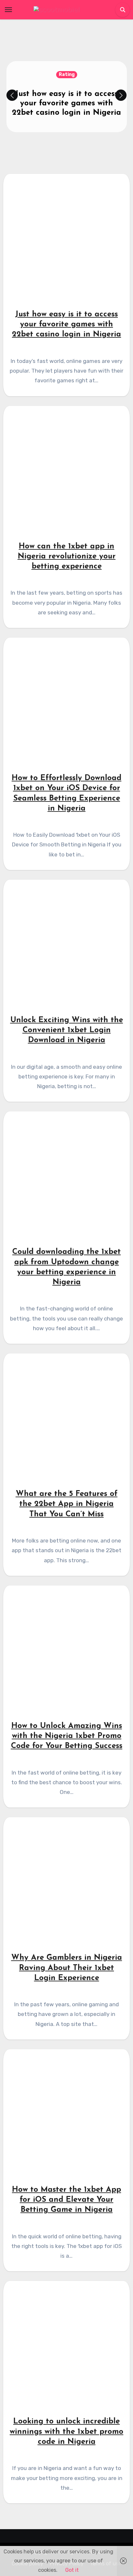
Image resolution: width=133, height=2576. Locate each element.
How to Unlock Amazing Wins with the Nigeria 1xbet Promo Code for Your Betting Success (67, 1736)
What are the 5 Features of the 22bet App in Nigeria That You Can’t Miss (67, 1504)
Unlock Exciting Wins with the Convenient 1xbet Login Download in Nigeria (67, 1030)
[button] (121, 95)
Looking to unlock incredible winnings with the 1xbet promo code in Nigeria (66, 2432)
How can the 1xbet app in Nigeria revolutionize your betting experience (67, 557)
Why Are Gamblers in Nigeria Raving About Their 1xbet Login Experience (67, 1968)
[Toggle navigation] (8, 10)
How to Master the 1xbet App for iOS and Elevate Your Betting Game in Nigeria (66, 2200)
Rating (67, 74)
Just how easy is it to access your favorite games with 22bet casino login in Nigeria (66, 103)
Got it (72, 2570)
